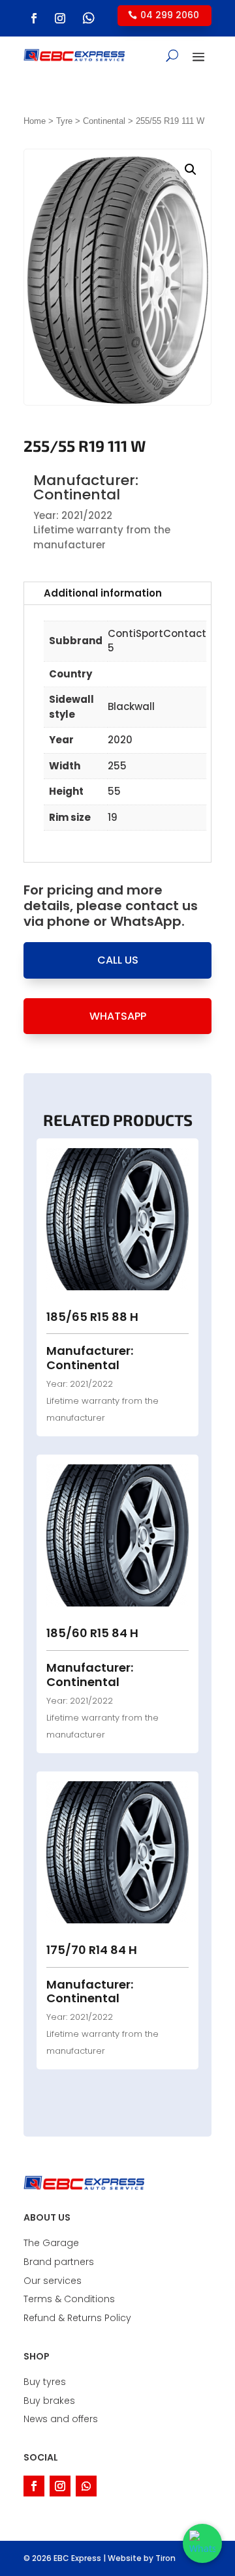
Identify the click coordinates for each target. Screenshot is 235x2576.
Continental (104, 121)
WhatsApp (118, 1016)
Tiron (165, 2558)
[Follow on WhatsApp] (89, 18)
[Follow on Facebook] (34, 18)
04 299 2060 (170, 15)
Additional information (103, 593)
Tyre (64, 121)
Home (35, 121)
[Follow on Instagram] (60, 18)
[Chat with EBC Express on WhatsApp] (202, 2543)
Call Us (118, 960)
